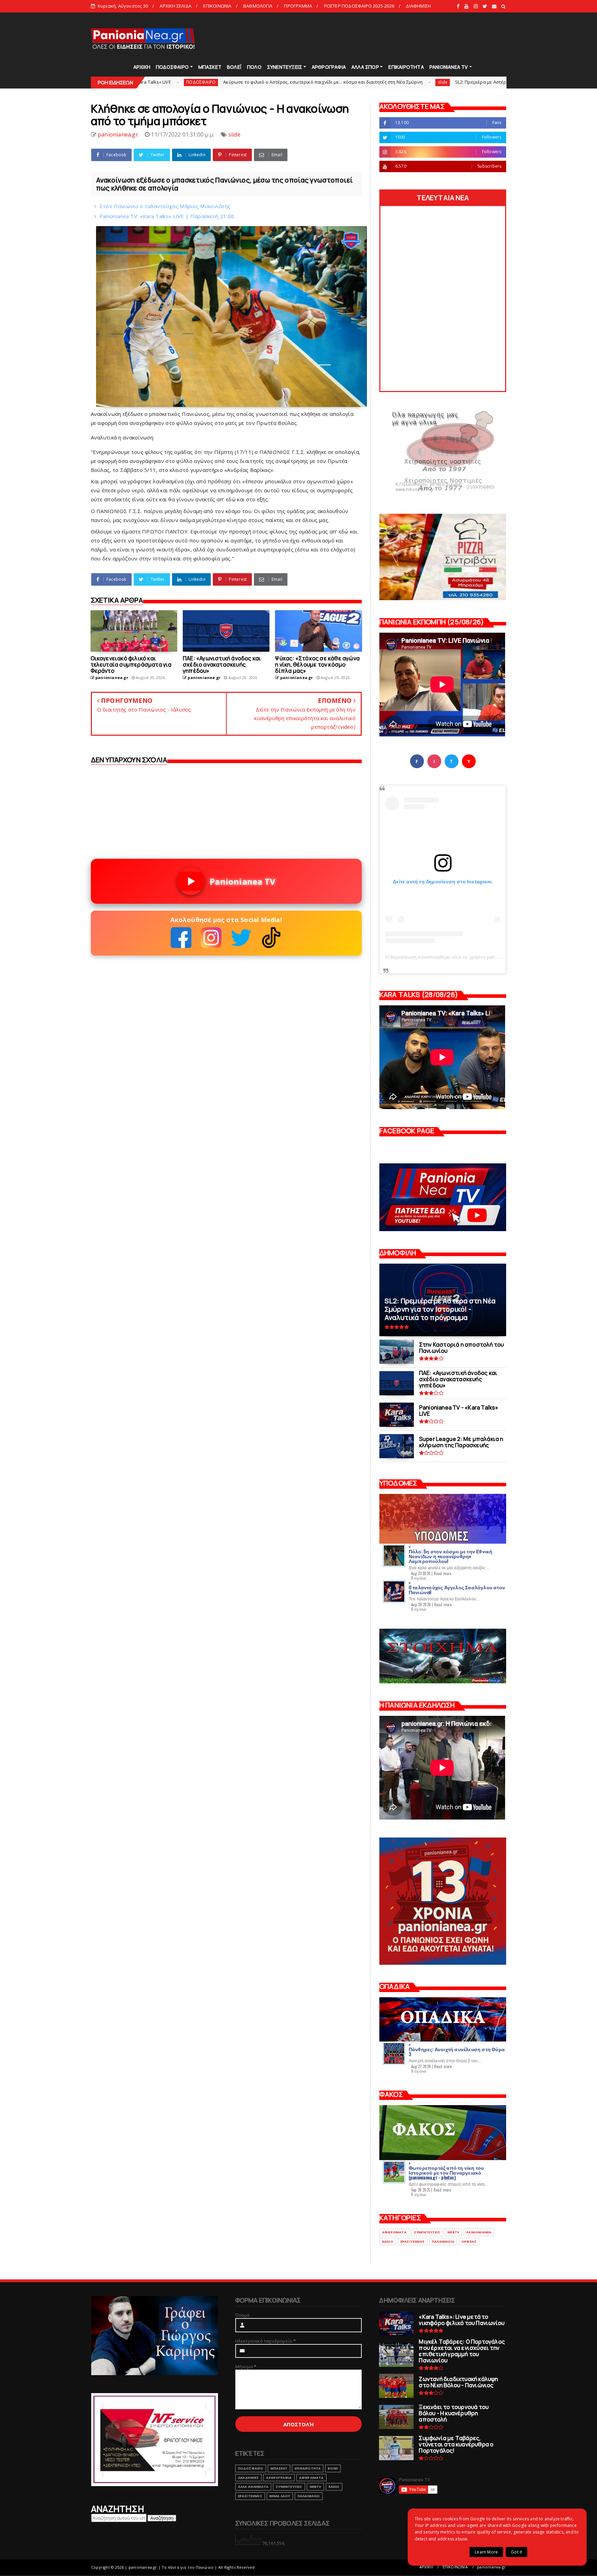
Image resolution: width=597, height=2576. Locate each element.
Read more (443, 1573)
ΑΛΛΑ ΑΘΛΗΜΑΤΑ (253, 2487)
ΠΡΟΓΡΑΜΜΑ (298, 6)
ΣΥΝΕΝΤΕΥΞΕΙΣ (285, 67)
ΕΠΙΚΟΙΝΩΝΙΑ (217, 6)
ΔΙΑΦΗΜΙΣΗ (418, 6)
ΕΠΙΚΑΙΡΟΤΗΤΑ (406, 67)
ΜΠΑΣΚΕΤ (210, 67)
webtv (453, 2232)
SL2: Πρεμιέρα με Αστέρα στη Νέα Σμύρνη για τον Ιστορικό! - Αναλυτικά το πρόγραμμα (402, 82)
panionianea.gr (491, 2567)
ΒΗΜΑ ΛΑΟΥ (280, 2496)
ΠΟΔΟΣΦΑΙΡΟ (172, 67)
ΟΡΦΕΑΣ (469, 2242)
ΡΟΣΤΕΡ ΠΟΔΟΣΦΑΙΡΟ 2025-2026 (359, 6)
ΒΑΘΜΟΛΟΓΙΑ (258, 6)
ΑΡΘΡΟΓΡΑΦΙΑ (329, 67)
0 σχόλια (419, 1578)
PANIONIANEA (479, 2232)
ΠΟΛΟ (254, 67)
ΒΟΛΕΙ (333, 2468)
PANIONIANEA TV (449, 67)
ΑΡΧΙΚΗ (142, 67)
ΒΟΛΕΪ (234, 67)
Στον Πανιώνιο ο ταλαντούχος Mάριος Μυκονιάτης (165, 206)
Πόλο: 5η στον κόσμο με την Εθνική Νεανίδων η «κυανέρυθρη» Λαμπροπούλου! (451, 1556)
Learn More (486, 2552)
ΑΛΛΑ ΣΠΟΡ (365, 67)
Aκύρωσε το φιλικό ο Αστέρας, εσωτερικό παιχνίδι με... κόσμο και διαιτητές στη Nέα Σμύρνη (178, 82)
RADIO (388, 2242)
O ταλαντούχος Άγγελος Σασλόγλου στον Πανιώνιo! (457, 1589)
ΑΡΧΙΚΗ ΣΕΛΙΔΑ (176, 6)
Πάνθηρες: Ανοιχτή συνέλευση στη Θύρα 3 (457, 2051)
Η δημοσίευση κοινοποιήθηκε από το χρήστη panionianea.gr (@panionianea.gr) (475, 957)
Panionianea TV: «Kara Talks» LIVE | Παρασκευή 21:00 (167, 216)
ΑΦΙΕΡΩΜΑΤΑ (394, 2232)
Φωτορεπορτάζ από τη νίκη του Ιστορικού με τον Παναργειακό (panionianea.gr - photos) (446, 2172)
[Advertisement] (381, 38)
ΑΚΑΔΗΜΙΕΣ (249, 2478)
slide (297, 82)
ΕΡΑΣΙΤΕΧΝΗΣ (413, 2242)
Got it (517, 2552)
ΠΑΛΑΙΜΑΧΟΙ (443, 2242)
